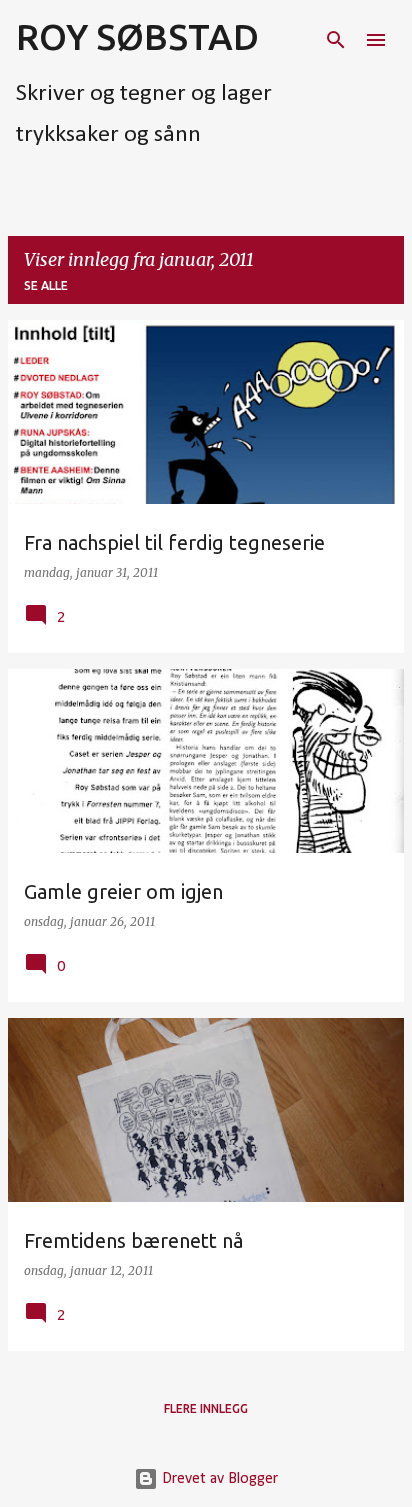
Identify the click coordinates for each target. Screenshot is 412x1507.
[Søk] (336, 40)
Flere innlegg (206, 1408)
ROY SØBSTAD (137, 36)
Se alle (46, 285)
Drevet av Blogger (218, 1479)
